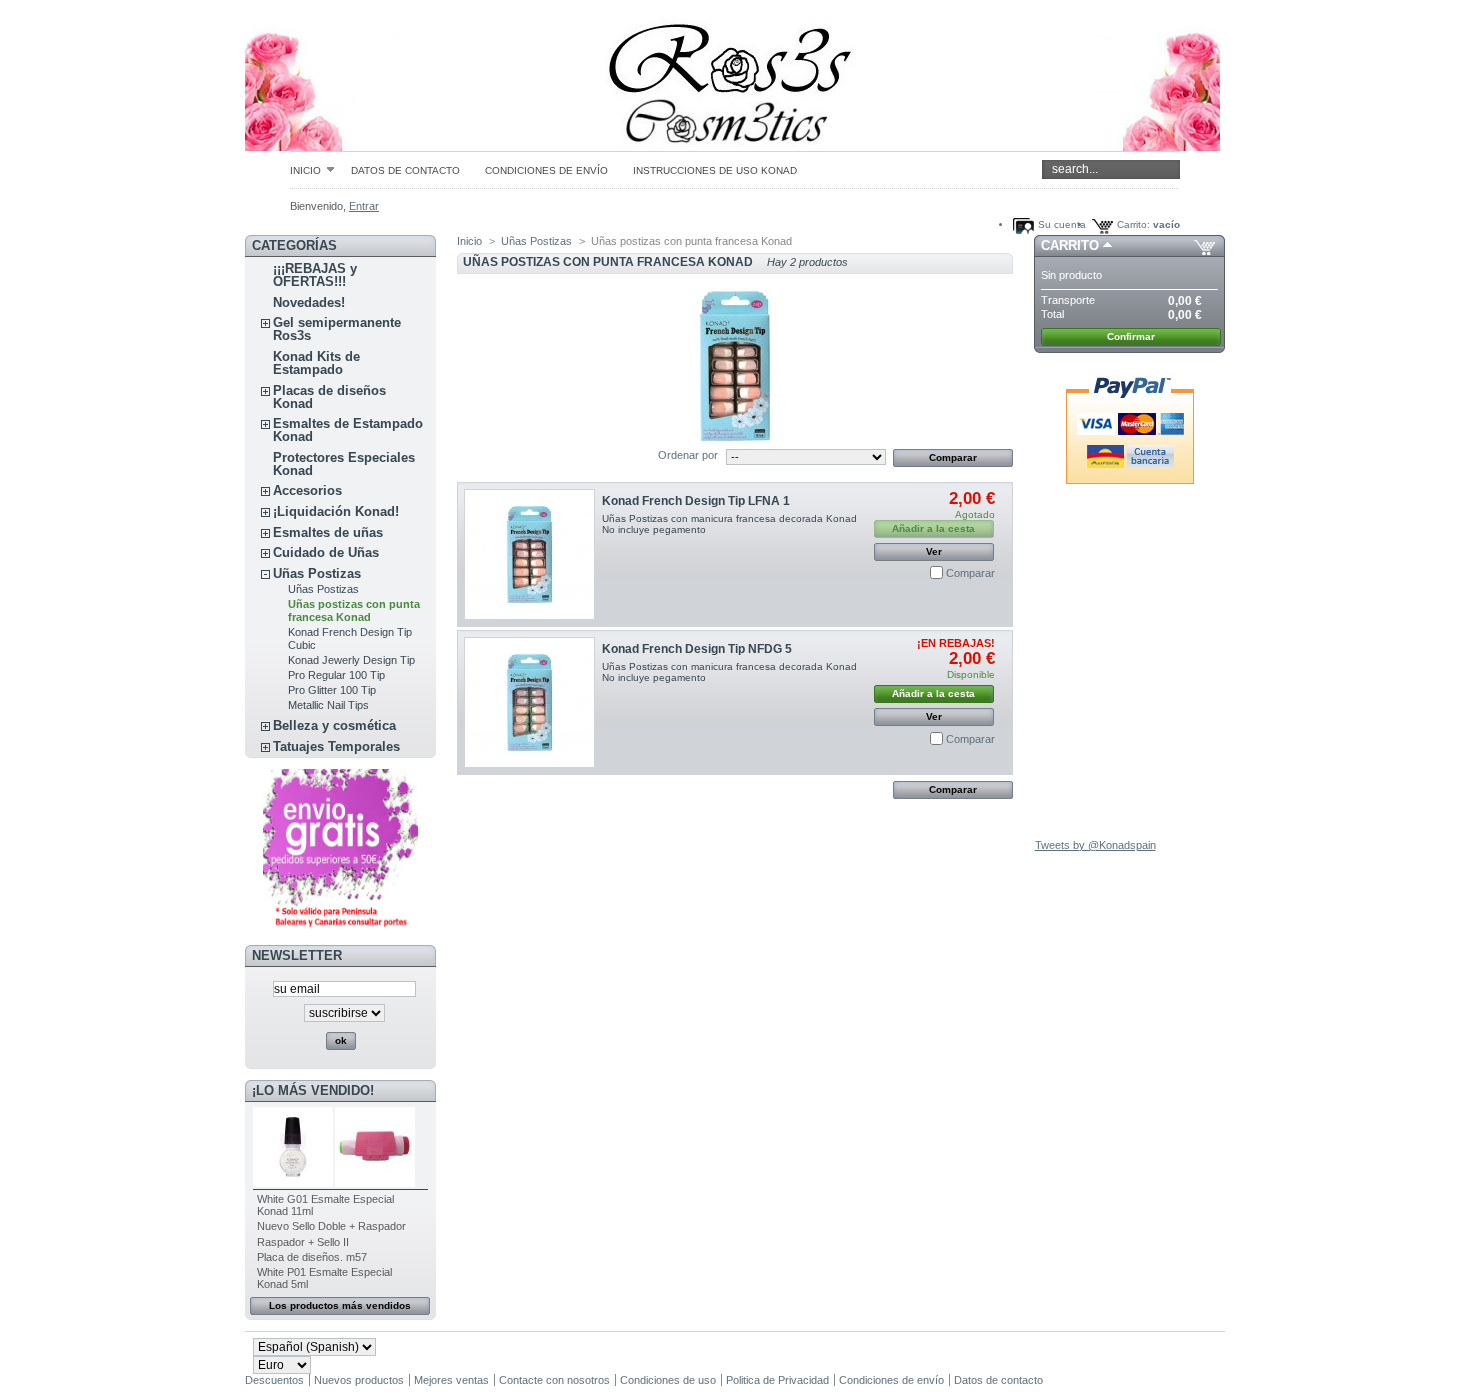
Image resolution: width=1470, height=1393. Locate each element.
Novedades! (309, 302)
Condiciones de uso (668, 1380)
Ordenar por (688, 455)
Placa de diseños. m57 (312, 1257)
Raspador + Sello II (303, 1242)
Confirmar (1131, 336)
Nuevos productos (359, 1380)
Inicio (305, 170)
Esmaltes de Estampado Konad (348, 430)
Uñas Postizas (317, 573)
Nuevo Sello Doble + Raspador (331, 1226)
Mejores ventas (451, 1380)
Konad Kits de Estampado (316, 363)
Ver (934, 551)
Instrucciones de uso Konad (715, 170)
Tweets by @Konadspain (1095, 845)
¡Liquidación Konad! (336, 511)
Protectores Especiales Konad (344, 464)
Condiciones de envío (546, 170)
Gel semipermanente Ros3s (337, 329)
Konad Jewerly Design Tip (351, 660)
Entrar (364, 206)
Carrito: (1133, 224)
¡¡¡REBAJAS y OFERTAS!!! (315, 275)
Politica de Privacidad (777, 1380)
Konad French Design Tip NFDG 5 (697, 649)
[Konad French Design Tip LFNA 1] (529, 554)
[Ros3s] (377, 75)
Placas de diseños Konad (329, 397)
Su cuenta (1062, 224)
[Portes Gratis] (340, 928)
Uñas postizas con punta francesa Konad (354, 610)
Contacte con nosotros (554, 1380)
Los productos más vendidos (340, 1305)
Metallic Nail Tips (328, 705)
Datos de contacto (405, 170)
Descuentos (274, 1380)
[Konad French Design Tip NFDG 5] (529, 702)
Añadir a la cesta (933, 693)
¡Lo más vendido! (313, 1090)
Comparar (970, 573)
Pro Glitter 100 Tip (332, 690)
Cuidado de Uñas (326, 552)
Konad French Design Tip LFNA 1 (696, 501)
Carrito (1070, 245)
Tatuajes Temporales (336, 746)
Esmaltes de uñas (328, 532)
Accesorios (307, 490)
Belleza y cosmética (334, 725)
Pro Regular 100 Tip (336, 675)
